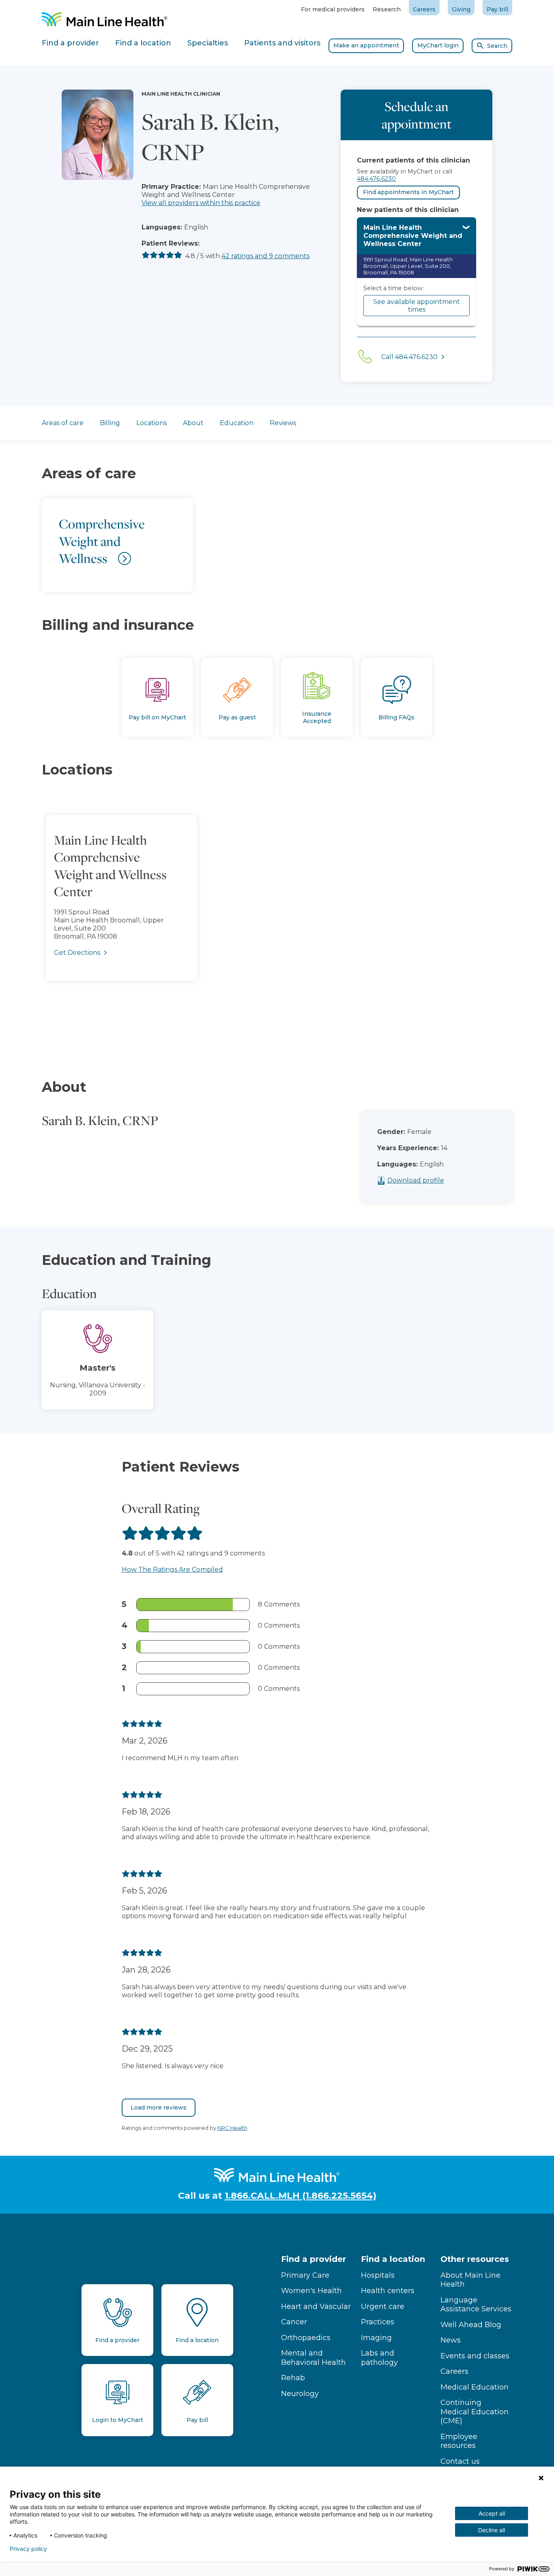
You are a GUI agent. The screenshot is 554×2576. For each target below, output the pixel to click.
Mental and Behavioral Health (314, 2358)
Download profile (416, 1180)
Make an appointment (366, 45)
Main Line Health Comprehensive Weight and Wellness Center (413, 236)
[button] (277, 917)
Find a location (393, 2259)
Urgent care (383, 2306)
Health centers (388, 2291)
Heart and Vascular (316, 2306)
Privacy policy (28, 2549)
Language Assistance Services (476, 2305)
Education (237, 423)
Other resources (475, 2259)
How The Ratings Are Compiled (172, 1569)
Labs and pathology (379, 2358)
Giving (461, 9)
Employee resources (459, 2441)
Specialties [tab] (208, 43)
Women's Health (311, 2291)
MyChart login (438, 45)
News (451, 2340)
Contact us (460, 2461)
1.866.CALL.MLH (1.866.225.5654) (301, 2196)
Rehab (293, 2378)
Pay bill (497, 9)
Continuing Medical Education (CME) (475, 2412)
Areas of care (63, 423)
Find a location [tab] (143, 43)
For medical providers (333, 9)
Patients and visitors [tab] (282, 43)
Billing (110, 423)
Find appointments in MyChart (408, 192)
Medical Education (475, 2387)
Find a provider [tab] (70, 43)
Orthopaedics (306, 2338)
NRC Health (232, 2128)
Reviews (283, 423)
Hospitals (378, 2275)
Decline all (492, 2530)
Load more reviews (159, 2107)
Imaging (376, 2338)
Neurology (300, 2394)
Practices (378, 2322)
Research (387, 9)
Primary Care (305, 2275)
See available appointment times (417, 306)
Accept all (492, 2513)
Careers (424, 9)
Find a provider (314, 2259)
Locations (151, 423)
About (193, 423)
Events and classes (475, 2356)
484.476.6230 (376, 179)
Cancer (294, 2322)
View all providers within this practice (201, 203)
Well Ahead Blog (471, 2325)
